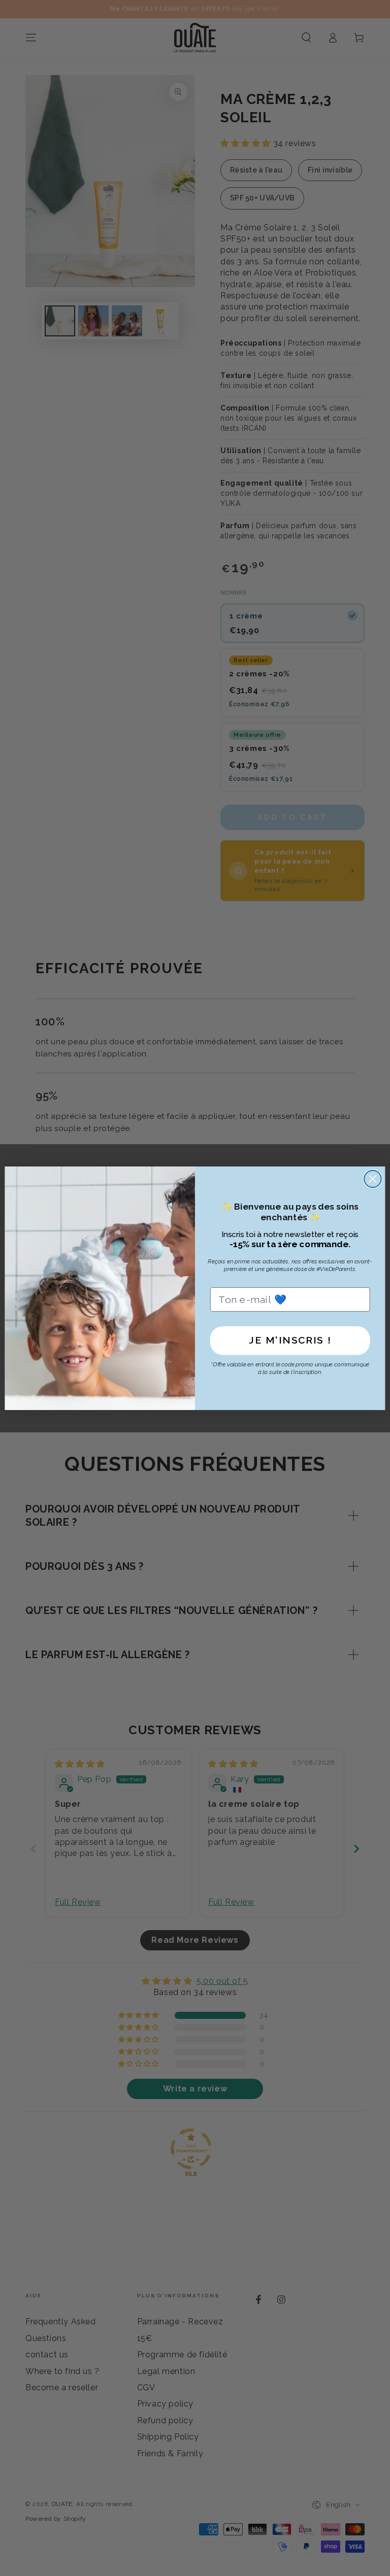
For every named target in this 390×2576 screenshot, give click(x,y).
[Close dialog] (373, 1179)
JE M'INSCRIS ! (290, 1340)
